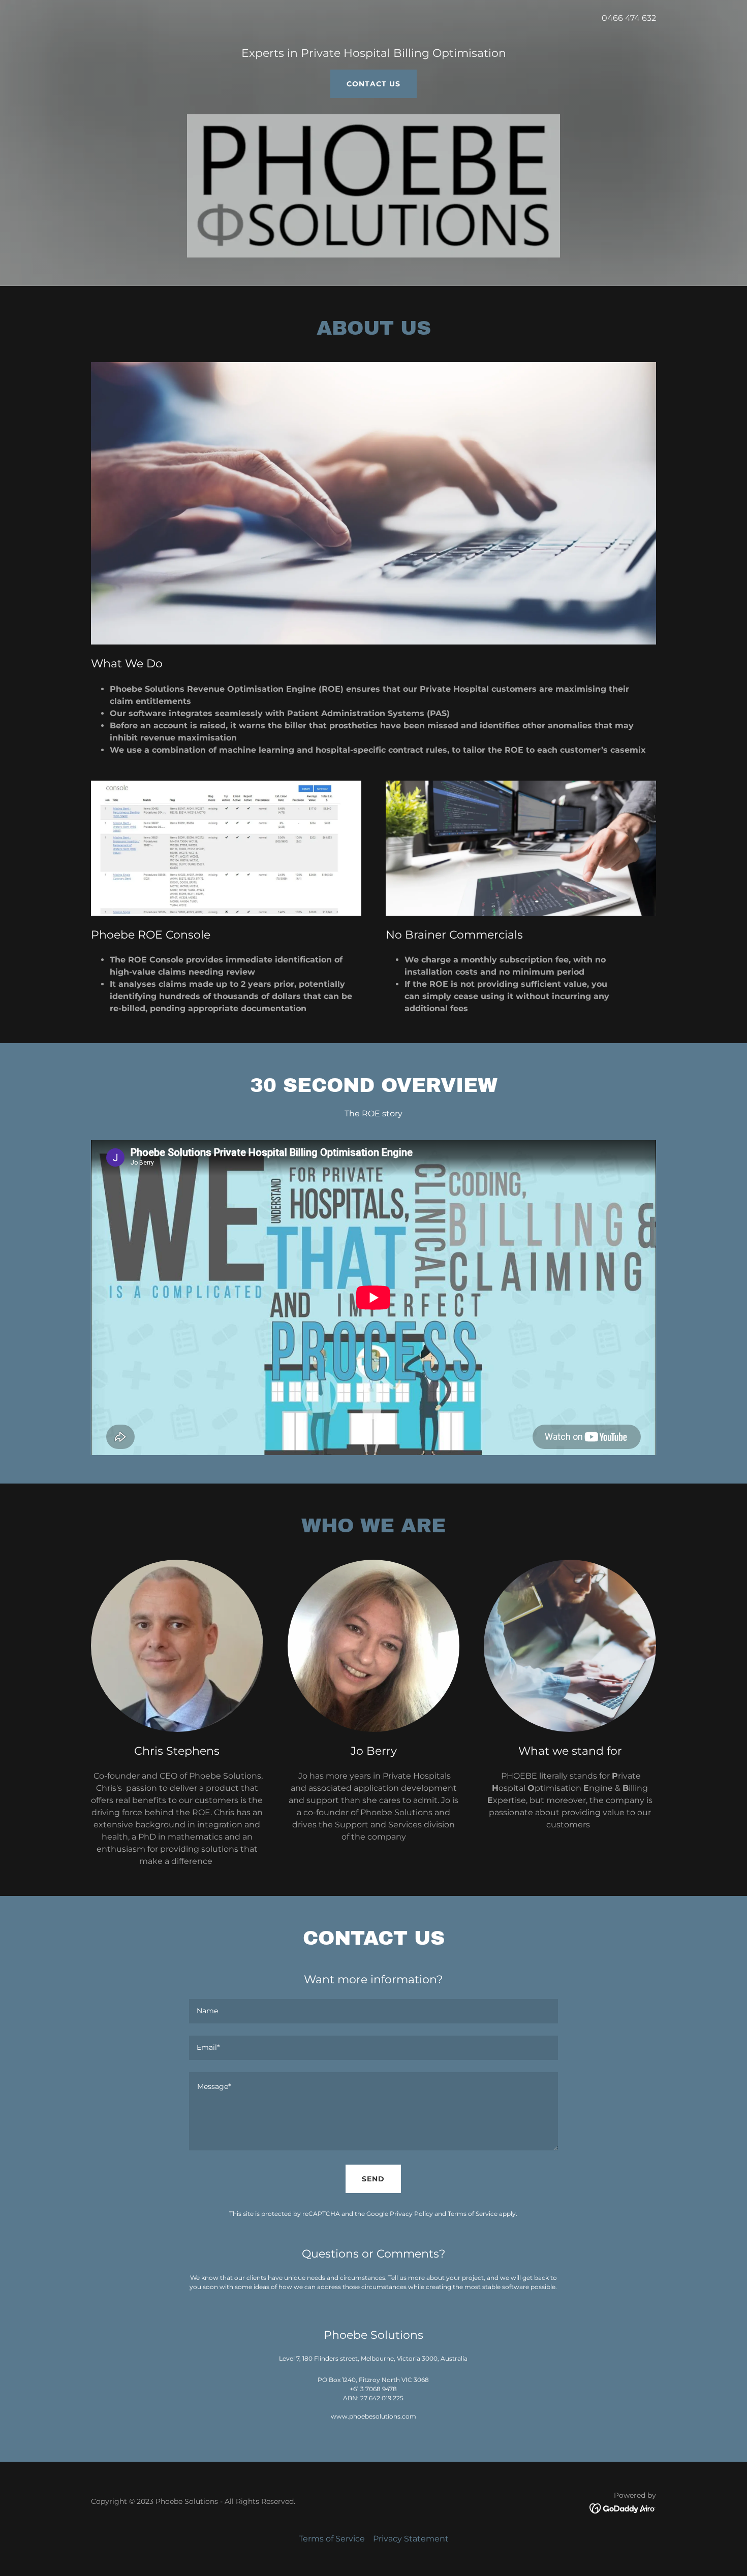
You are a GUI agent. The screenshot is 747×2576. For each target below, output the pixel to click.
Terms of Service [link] (473, 2214)
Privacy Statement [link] (411, 2539)
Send (373, 2179)
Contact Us (373, 84)
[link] (623, 2508)
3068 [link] (421, 2380)
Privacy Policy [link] (411, 2214)
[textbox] (373, 2011)
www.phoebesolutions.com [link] (373, 2416)
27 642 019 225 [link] (382, 2398)
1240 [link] (349, 2380)
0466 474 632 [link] (629, 18)
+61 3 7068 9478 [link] (373, 2389)
